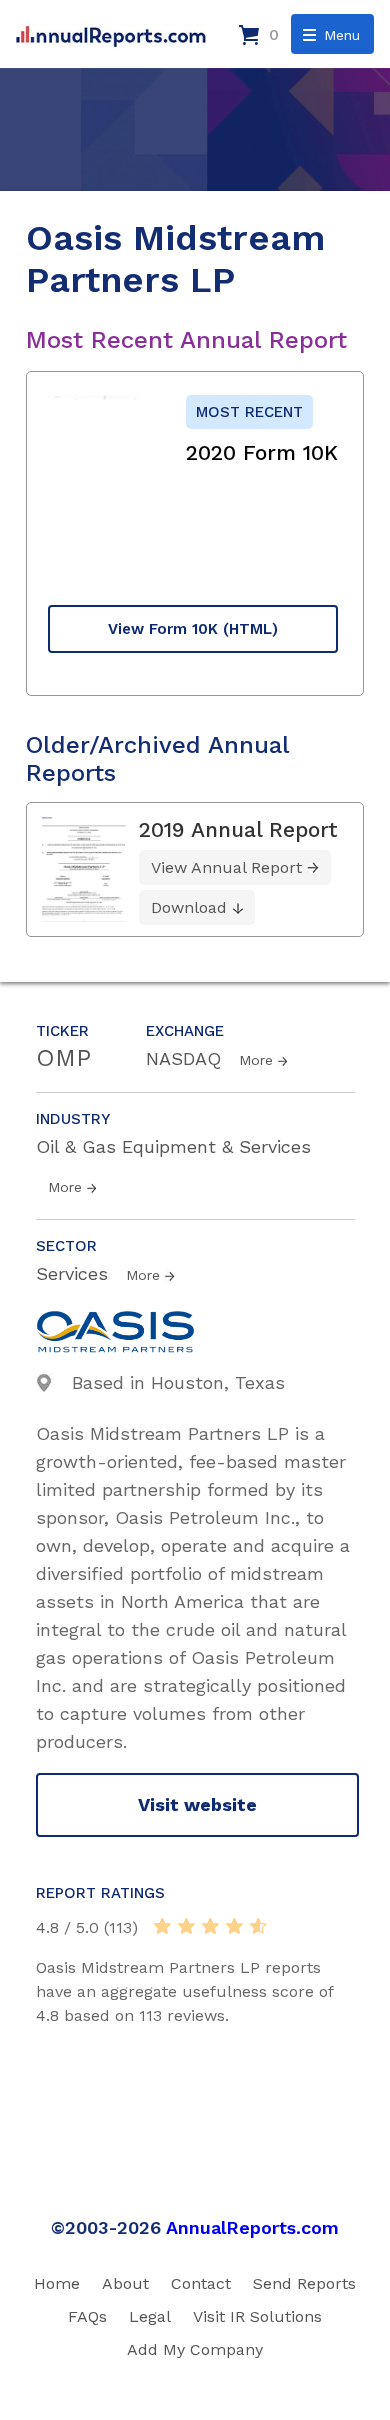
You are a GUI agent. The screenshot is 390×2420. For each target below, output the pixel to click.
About (125, 2283)
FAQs (87, 2316)
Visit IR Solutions (257, 2316)
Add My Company (195, 2349)
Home (57, 2283)
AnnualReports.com (252, 2227)
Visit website (197, 1804)
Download (189, 907)
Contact (201, 2283)
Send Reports (304, 2283)
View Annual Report (226, 867)
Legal (150, 2316)
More (256, 1060)
